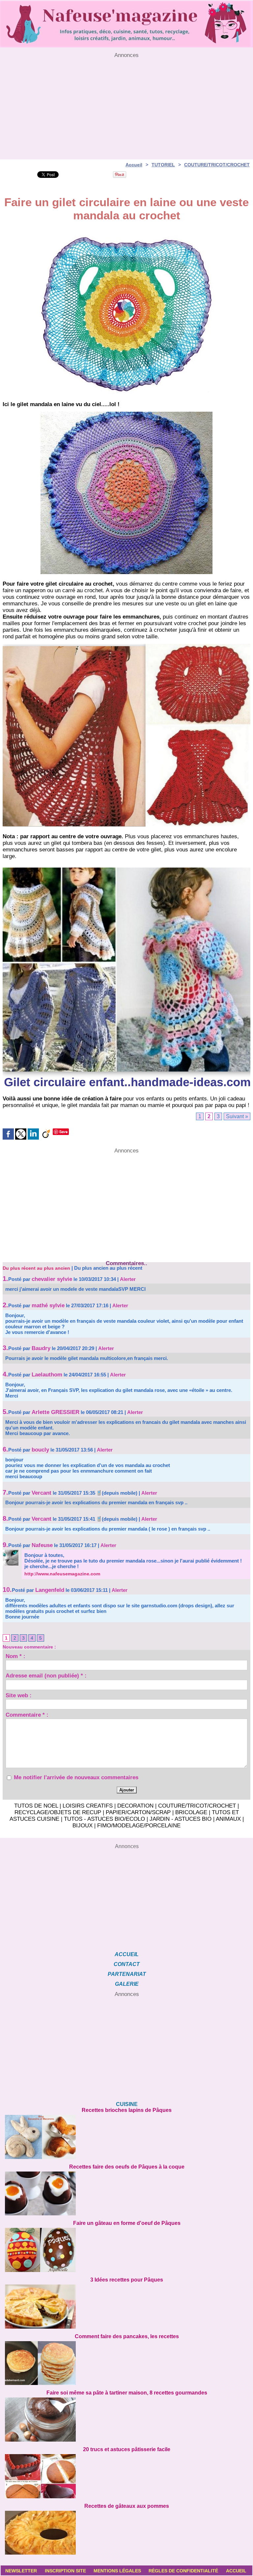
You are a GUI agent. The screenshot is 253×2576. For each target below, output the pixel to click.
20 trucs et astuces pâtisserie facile (127, 2449)
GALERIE (127, 1984)
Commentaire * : (27, 1716)
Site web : (19, 1696)
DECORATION (135, 1806)
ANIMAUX (228, 1819)
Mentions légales (117, 2571)
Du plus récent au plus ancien (36, 1268)
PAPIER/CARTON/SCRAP (138, 1812)
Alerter (128, 1279)
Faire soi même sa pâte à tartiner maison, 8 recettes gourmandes (127, 2393)
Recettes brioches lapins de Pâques (127, 2110)
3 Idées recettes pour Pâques (127, 2280)
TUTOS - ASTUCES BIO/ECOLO (104, 1819)
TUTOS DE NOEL (36, 1806)
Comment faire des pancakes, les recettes (127, 2336)
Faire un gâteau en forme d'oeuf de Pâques (127, 2223)
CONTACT (127, 1964)
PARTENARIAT (127, 1974)
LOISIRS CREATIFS (88, 1806)
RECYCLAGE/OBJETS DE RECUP (58, 1812)
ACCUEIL (127, 1954)
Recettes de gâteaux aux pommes (127, 2506)
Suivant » (237, 1116)
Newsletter (21, 2571)
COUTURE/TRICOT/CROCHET (217, 165)
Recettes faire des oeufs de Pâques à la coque (127, 2167)
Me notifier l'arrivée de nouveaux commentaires (76, 1777)
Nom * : (15, 1657)
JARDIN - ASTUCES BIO (181, 1819)
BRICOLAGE (191, 1812)
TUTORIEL (163, 165)
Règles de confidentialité (183, 2571)
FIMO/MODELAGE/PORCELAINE (139, 1826)
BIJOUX (83, 1826)
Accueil (134, 165)
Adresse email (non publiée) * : (46, 1676)
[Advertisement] (126, 105)
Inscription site (65, 2571)
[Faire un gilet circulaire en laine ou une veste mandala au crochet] (126, 646)
